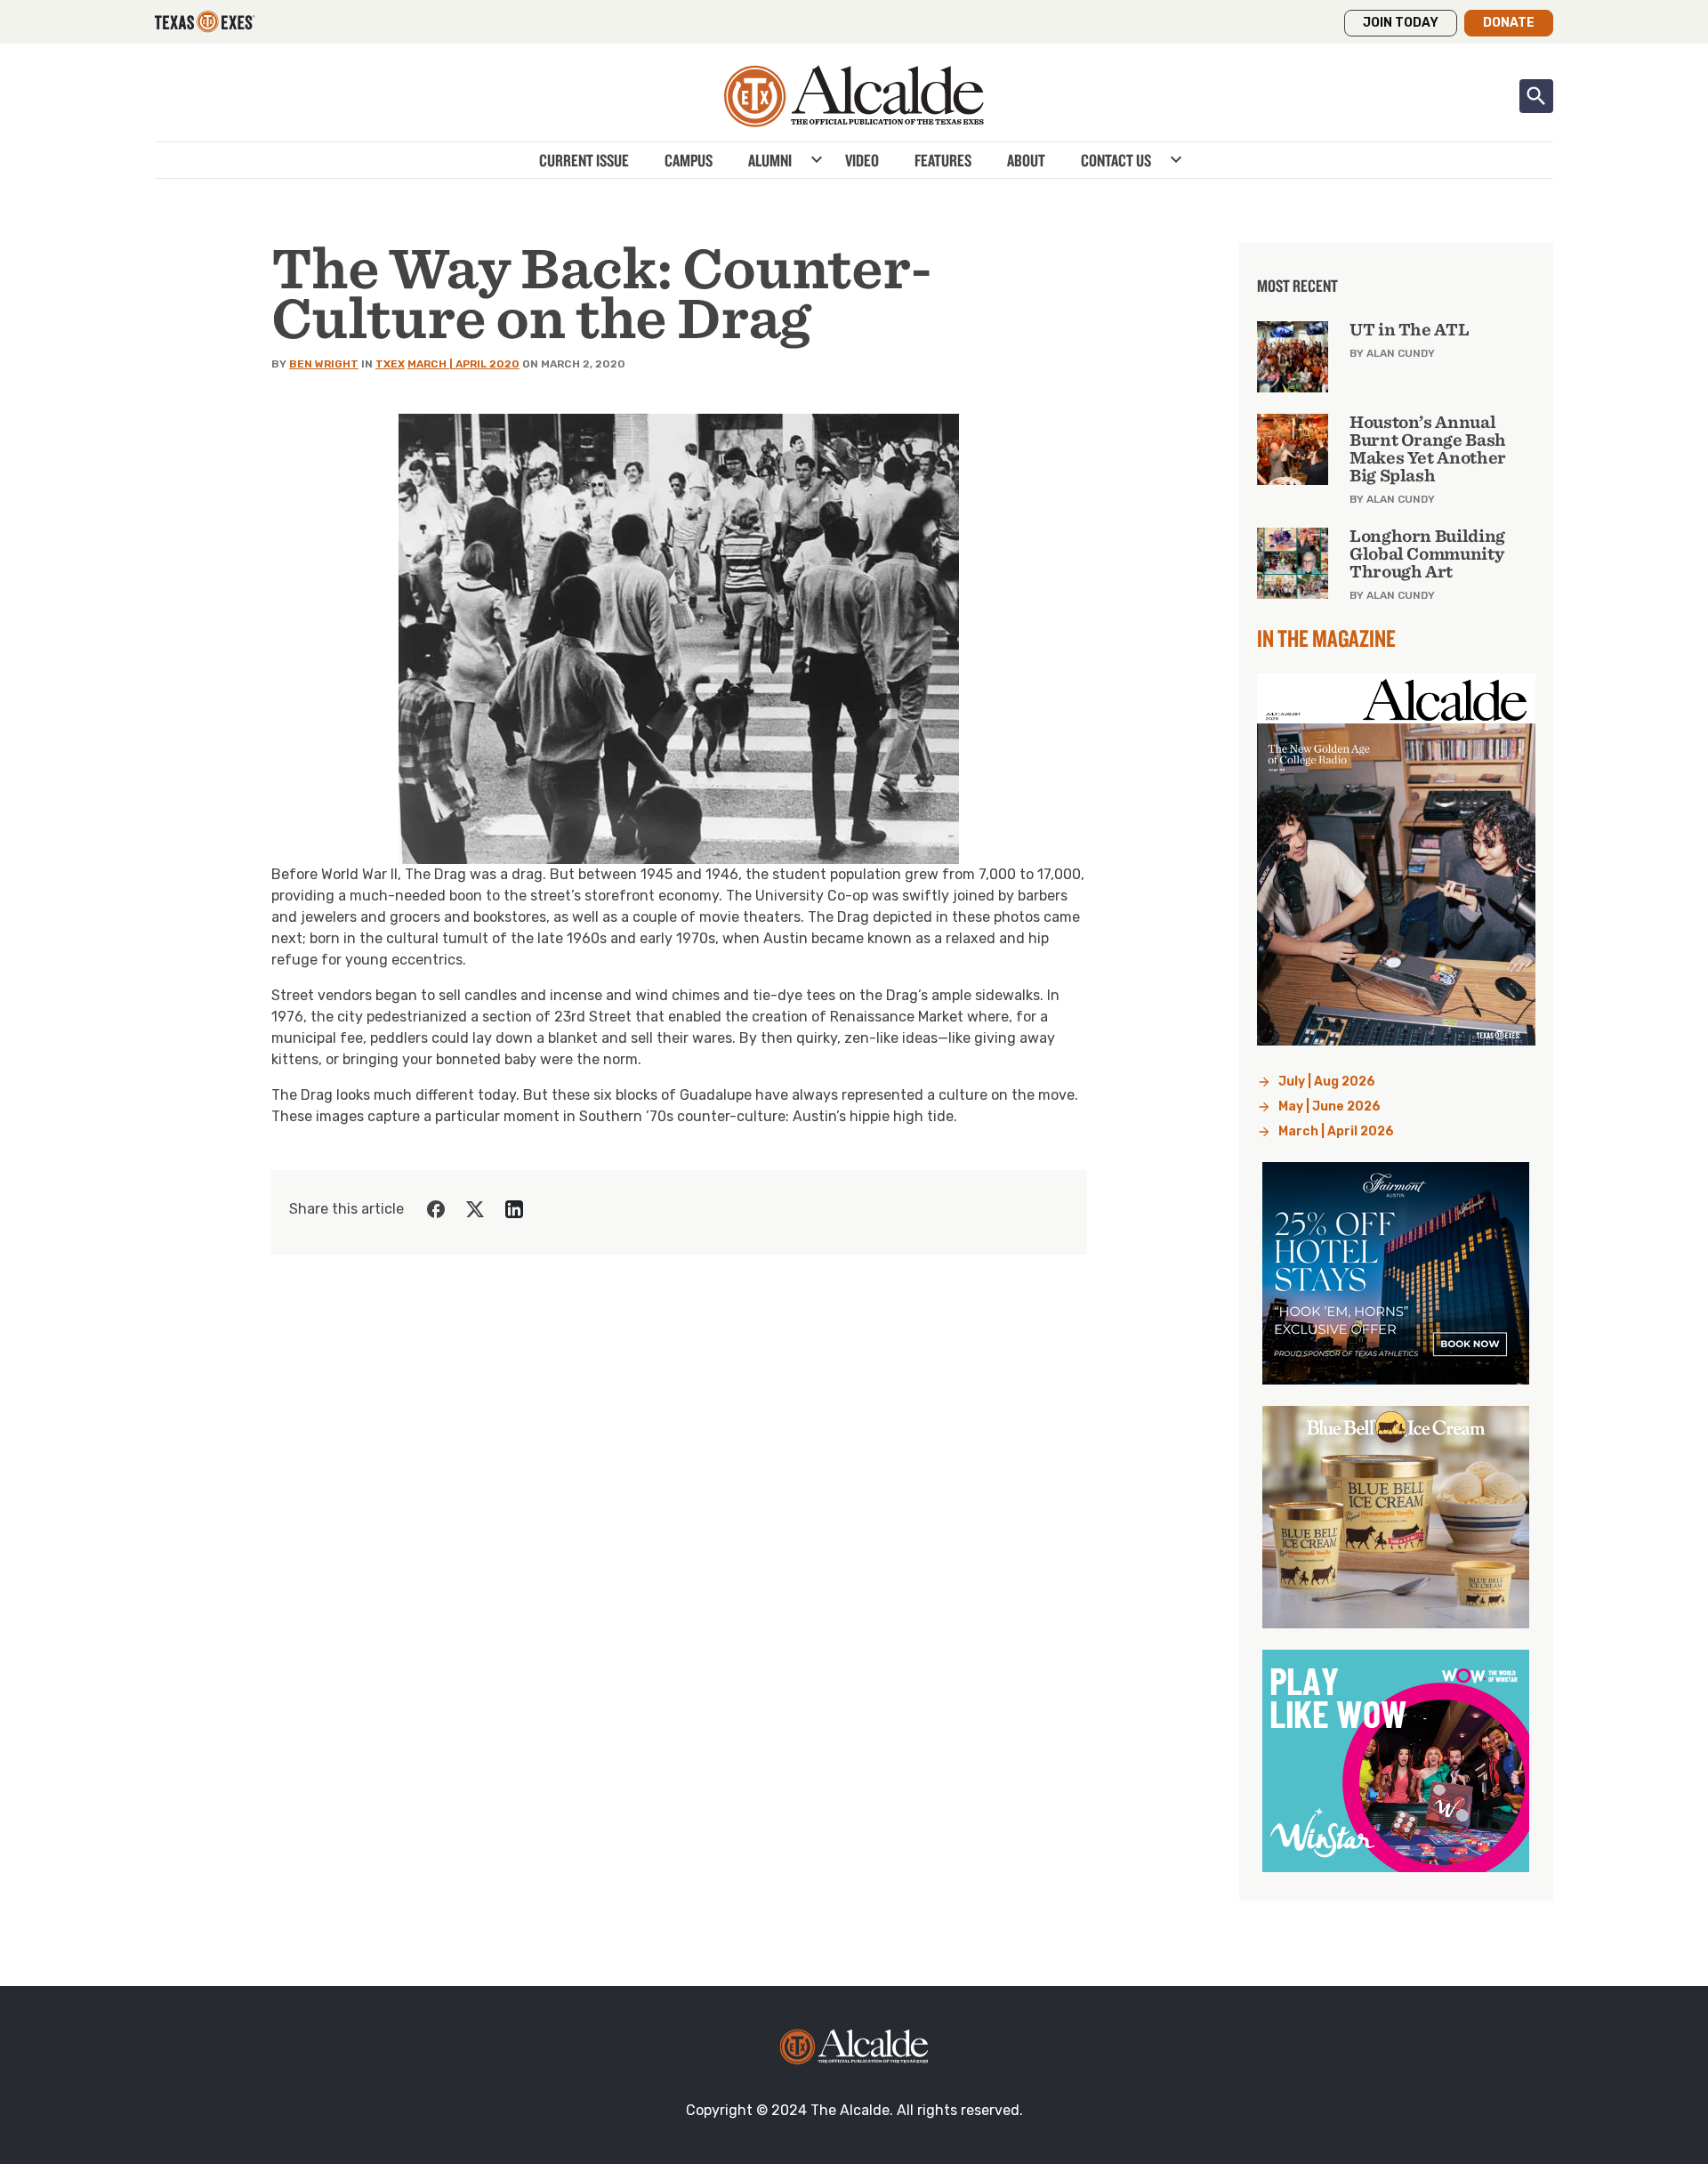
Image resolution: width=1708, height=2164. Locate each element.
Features (943, 160)
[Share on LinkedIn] (514, 1209)
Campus (689, 160)
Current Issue (584, 160)
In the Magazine (1326, 638)
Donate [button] (1509, 23)
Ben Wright (324, 364)
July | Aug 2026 (1327, 1082)
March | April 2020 (463, 364)
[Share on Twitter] (475, 1209)
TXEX (390, 364)
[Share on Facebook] (436, 1209)
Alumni (770, 160)
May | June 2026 (1329, 1106)
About (1026, 160)
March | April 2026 (1336, 1131)
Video (862, 160)
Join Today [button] (1401, 23)
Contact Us (1116, 160)
